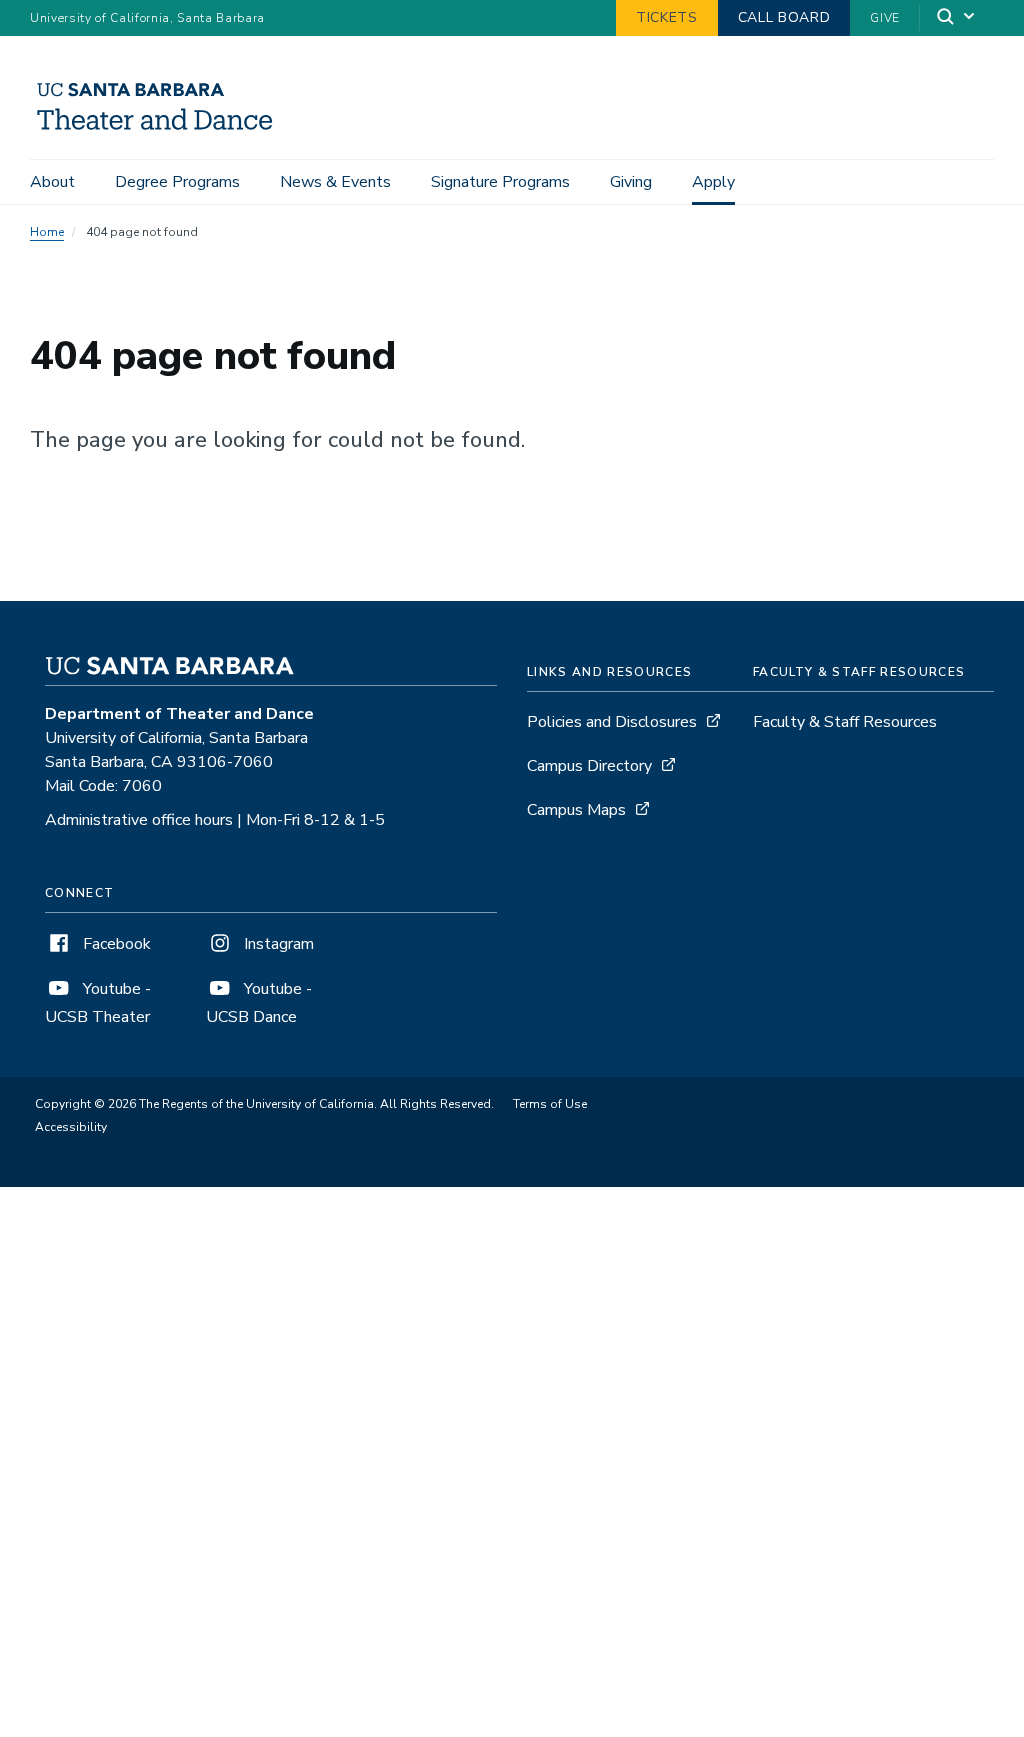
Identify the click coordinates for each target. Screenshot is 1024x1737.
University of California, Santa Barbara (147, 18)
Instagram (277, 944)
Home (47, 232)
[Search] (957, 18)
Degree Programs (177, 182)
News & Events (335, 182)
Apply (713, 182)
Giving (631, 182)
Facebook (115, 944)
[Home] (162, 131)
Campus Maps (576, 810)
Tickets (667, 17)
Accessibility (71, 1127)
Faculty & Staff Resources (845, 722)
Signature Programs (500, 182)
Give (885, 18)
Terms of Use (550, 1104)
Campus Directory (589, 766)
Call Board (784, 17)
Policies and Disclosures (612, 722)
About (52, 182)
